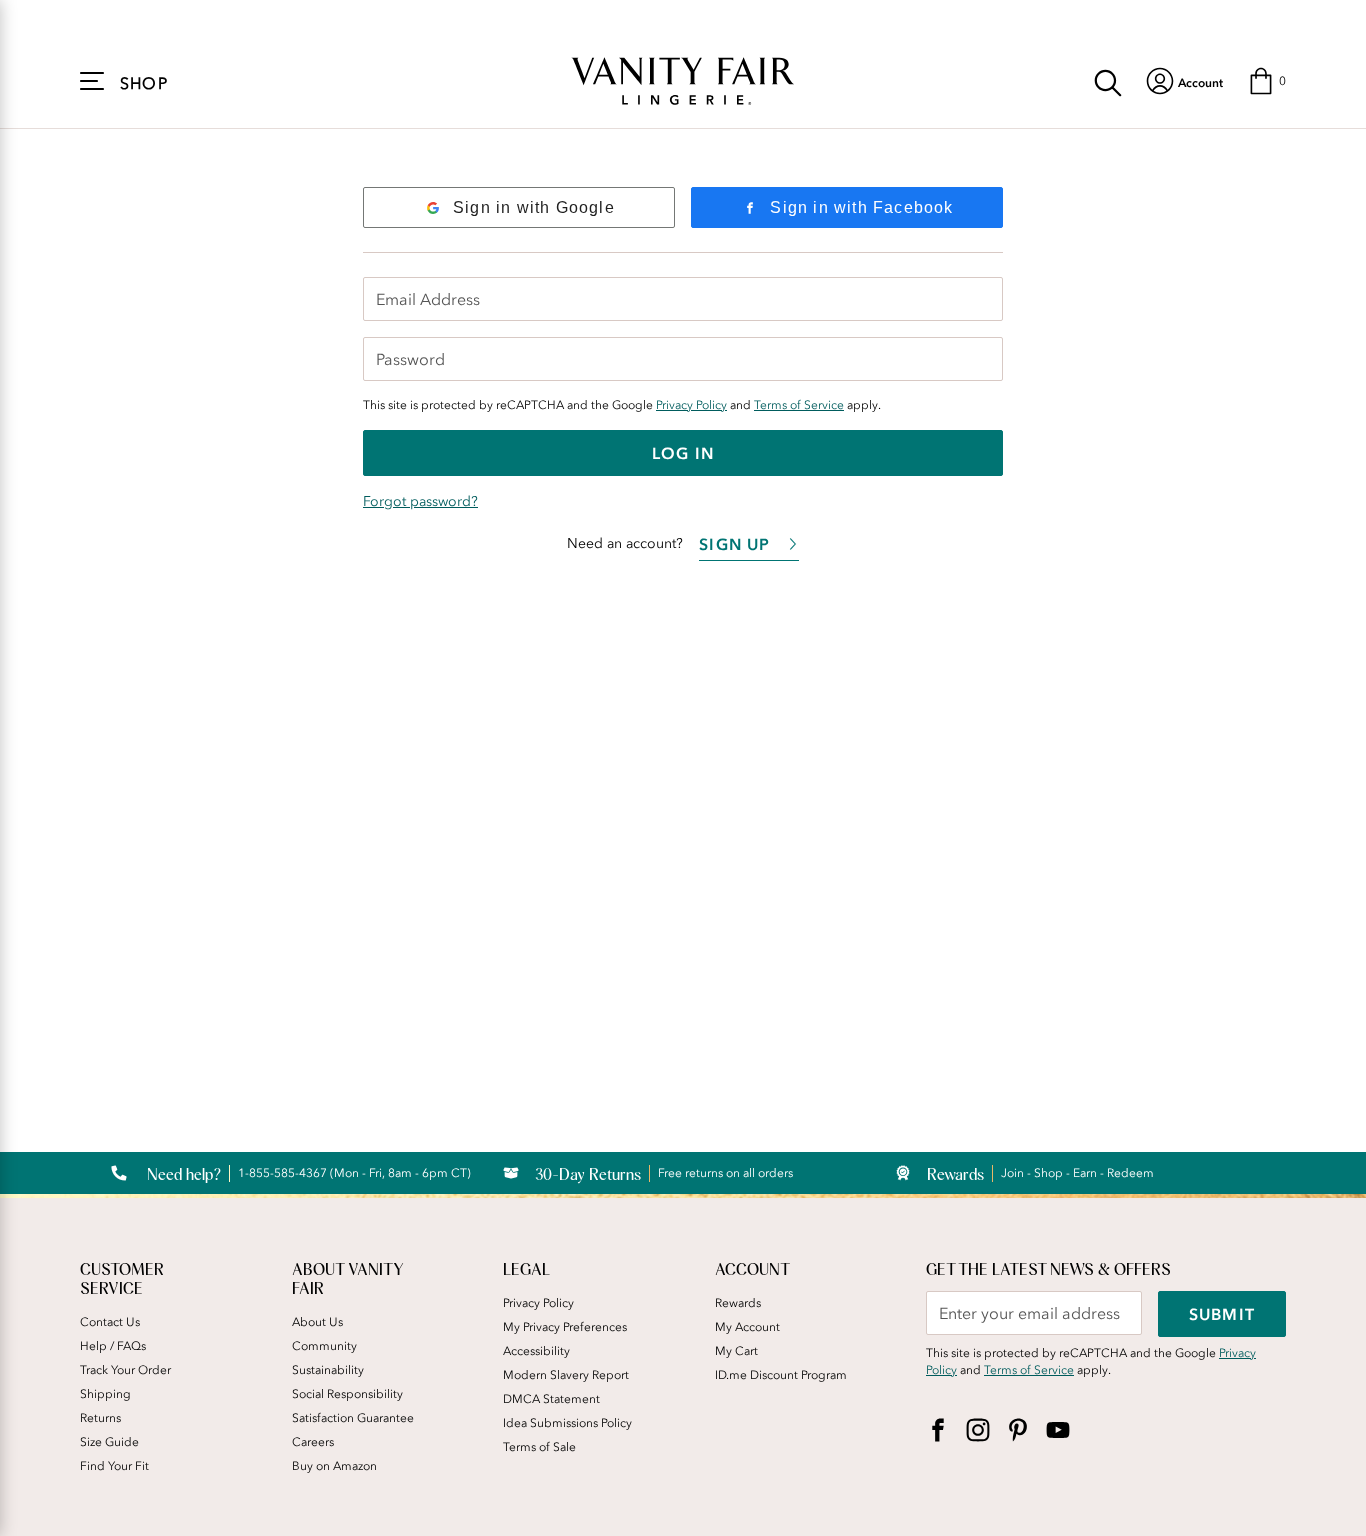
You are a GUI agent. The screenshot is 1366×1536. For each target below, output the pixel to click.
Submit (1222, 1314)
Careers (313, 1442)
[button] (1266, 81)
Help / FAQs (113, 1346)
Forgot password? (420, 501)
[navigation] (1184, 81)
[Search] (1108, 81)
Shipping (105, 1394)
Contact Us (110, 1322)
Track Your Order (125, 1370)
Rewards (738, 1303)
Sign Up (734, 544)
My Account (747, 1327)
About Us (317, 1322)
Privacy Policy (691, 405)
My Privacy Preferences (565, 1327)
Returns (100, 1418)
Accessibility (536, 1351)
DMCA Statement (551, 1399)
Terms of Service (799, 405)
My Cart (736, 1351)
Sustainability (328, 1370)
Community (324, 1346)
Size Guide (109, 1442)
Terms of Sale (539, 1447)
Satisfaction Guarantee (353, 1418)
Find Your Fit (114, 1466)
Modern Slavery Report (566, 1375)
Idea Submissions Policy (567, 1423)
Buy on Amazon (334, 1466)
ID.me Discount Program (781, 1375)
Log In (683, 453)
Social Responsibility (347, 1394)
